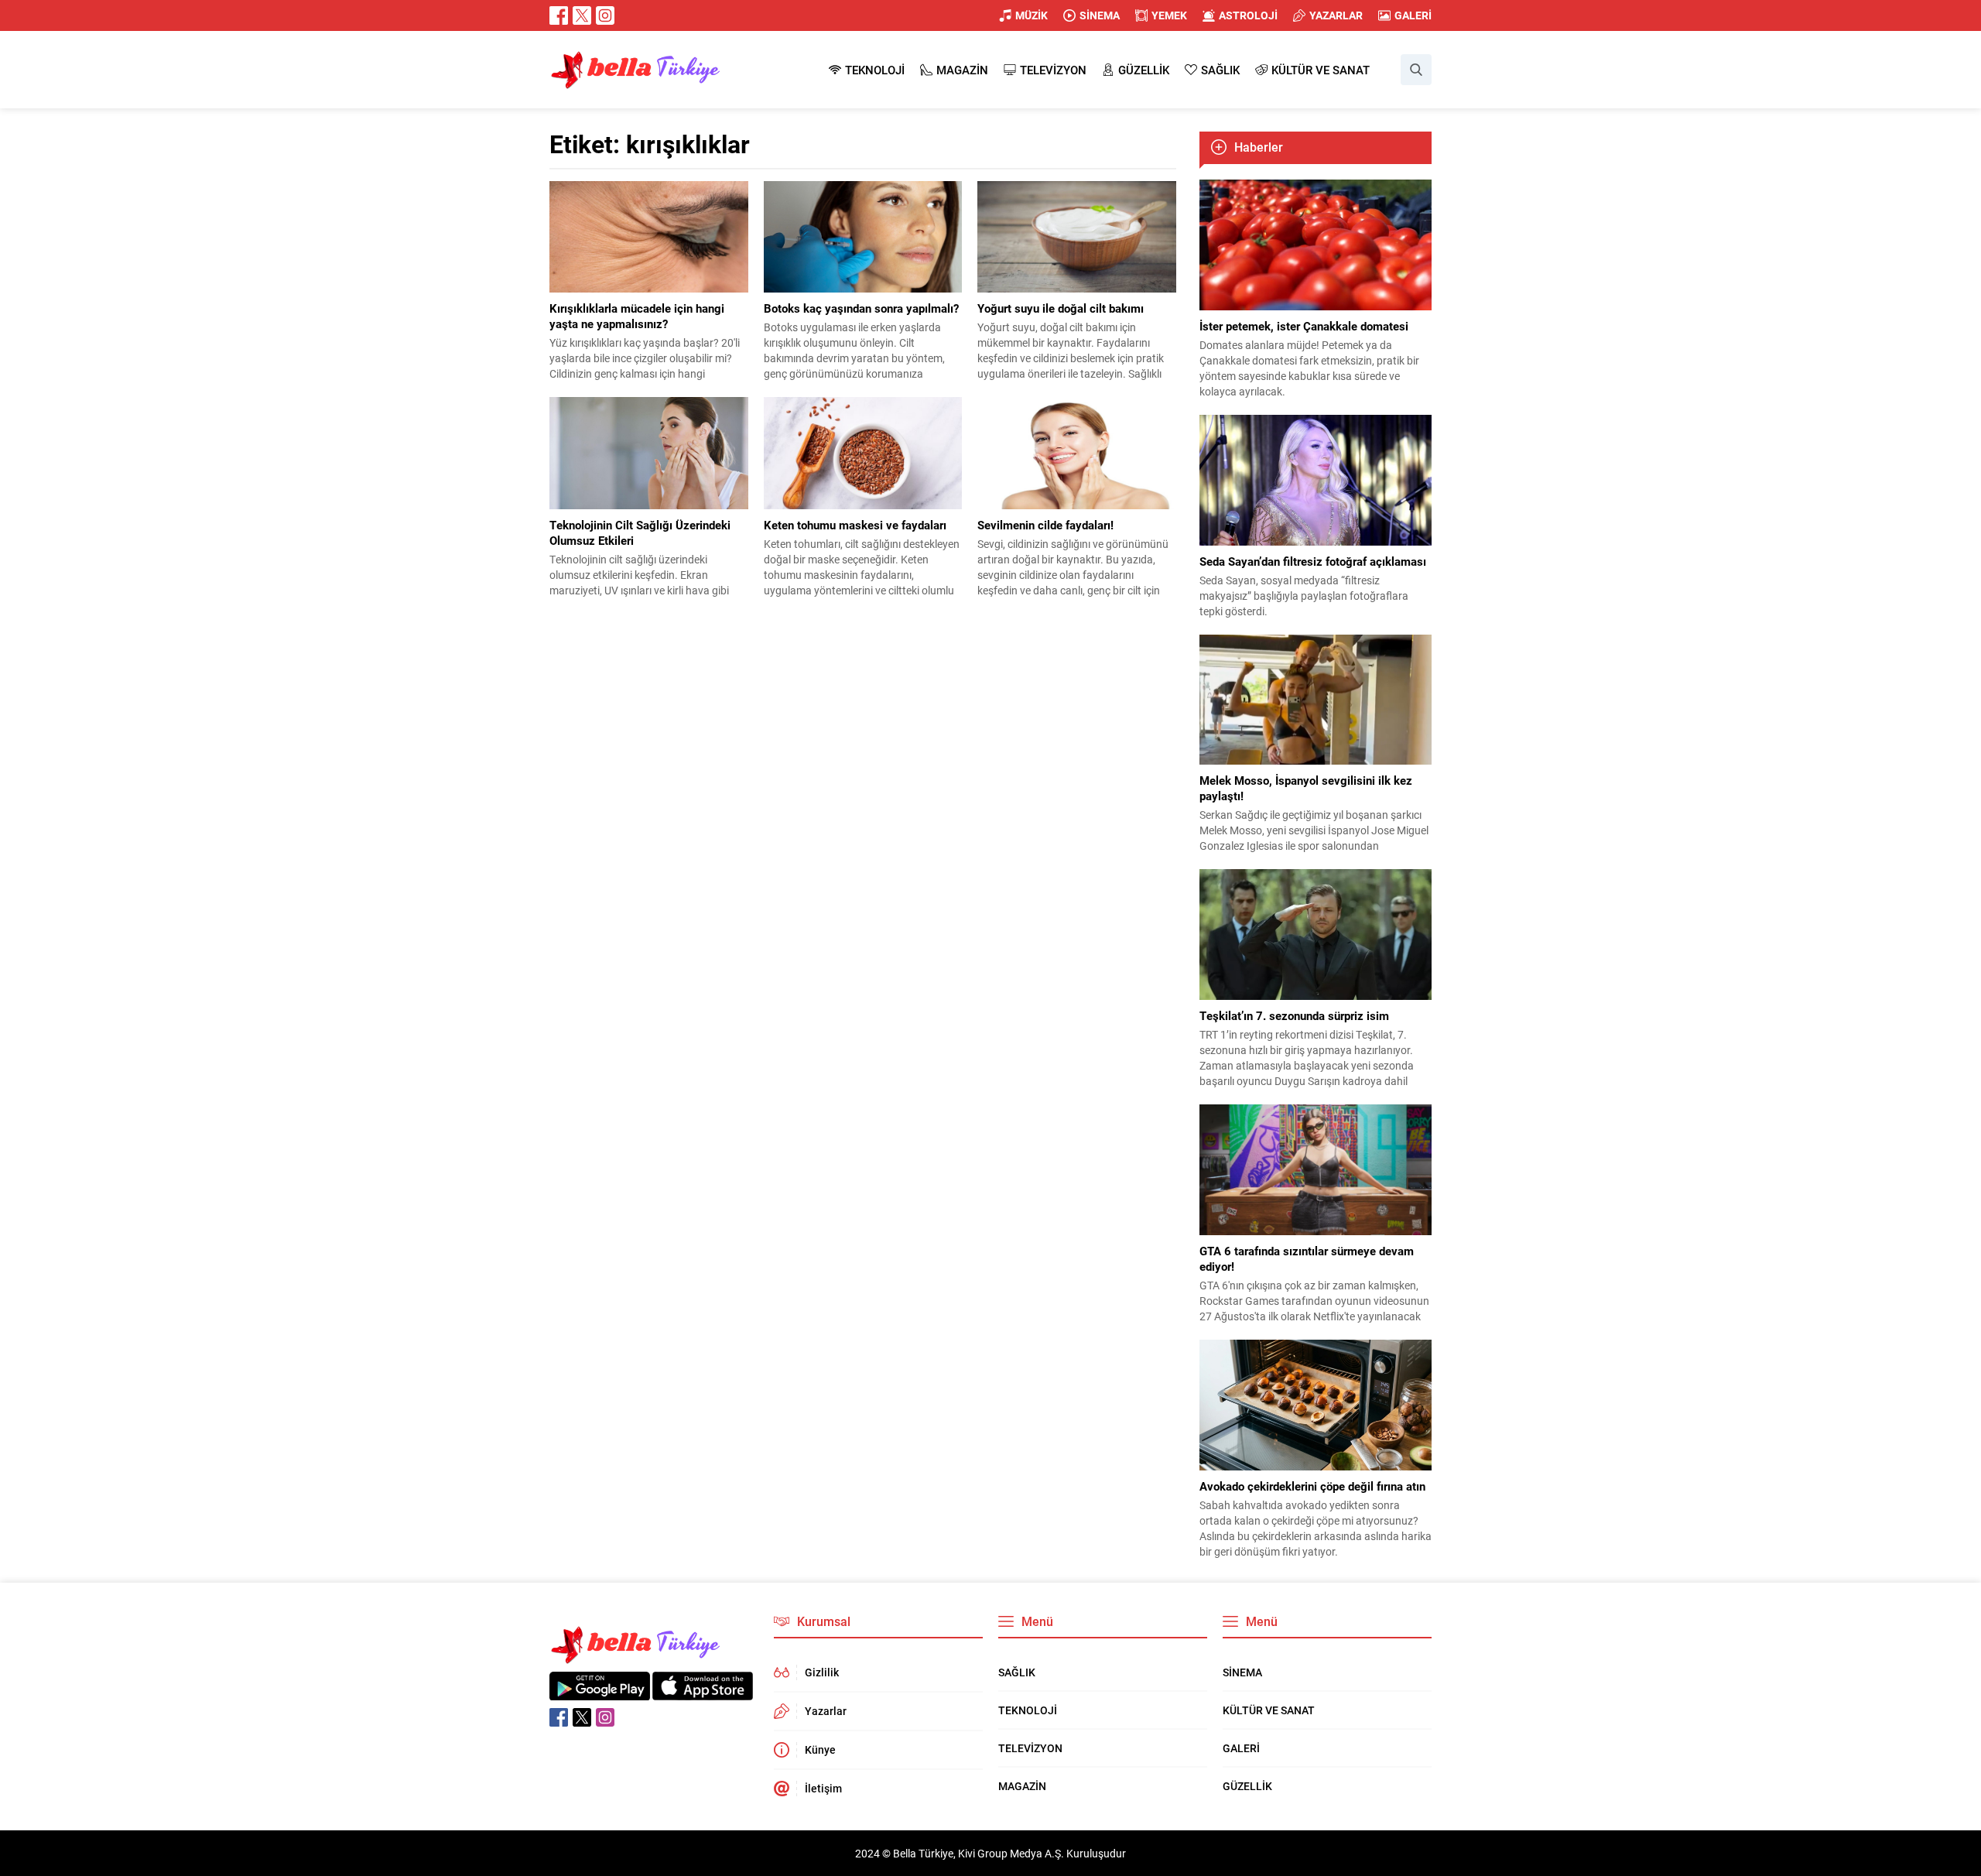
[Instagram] (605, 15)
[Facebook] (559, 15)
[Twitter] (582, 15)
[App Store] (703, 1692)
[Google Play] (600, 1692)
